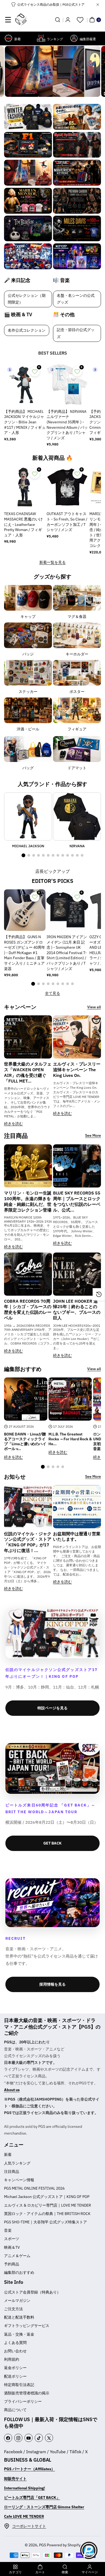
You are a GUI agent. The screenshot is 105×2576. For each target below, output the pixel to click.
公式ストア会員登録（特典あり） (32, 2292)
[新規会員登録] (68, 20)
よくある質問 (15, 2343)
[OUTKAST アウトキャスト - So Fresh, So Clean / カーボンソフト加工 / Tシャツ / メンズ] (67, 487)
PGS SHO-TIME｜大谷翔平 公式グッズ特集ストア (45, 2222)
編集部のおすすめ (19, 2272)
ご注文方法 (13, 2309)
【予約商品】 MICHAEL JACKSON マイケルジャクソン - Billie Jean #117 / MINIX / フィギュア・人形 (25, 422)
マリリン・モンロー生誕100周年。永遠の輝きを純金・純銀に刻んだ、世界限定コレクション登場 (28, 1201)
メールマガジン (17, 2301)
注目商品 (12, 2172)
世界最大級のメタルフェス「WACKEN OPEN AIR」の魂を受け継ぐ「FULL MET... (28, 1072)
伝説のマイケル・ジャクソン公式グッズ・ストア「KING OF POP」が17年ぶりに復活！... (28, 1542)
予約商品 (12, 2264)
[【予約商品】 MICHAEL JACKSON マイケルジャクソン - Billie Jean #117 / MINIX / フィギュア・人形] (25, 385)
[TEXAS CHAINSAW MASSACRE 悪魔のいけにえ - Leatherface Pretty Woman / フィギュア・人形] (25, 487)
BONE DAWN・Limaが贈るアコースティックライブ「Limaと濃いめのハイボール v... (25, 1442)
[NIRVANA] (77, 816)
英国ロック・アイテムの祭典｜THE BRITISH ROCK (47, 2214)
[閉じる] (98, 5)
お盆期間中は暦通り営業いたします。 (77, 1537)
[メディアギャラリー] (28, 117)
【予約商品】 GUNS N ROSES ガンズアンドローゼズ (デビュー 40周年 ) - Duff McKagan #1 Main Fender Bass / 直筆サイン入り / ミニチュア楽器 (25, 953)
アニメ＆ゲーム (17, 2256)
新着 (8, 2155)
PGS (43, 2545)
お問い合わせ (15, 2351)
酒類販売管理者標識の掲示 (27, 2393)
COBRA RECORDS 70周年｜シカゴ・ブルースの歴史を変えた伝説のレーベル (28, 1309)
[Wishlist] (80, 20)
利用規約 (12, 2359)
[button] (8, 20)
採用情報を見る (52, 1984)
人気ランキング (17, 2163)
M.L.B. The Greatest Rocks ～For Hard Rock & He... (70, 1439)
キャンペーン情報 (19, 2180)
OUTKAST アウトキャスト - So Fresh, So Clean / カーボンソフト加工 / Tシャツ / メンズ (67, 522)
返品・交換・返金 (19, 2334)
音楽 (8, 2230)
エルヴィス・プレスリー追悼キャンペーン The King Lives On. (77, 1070)
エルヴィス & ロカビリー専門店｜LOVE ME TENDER (48, 2205)
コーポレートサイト (29, 2526)
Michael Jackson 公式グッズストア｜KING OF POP (47, 2197)
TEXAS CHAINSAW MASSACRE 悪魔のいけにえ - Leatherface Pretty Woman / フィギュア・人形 (23, 524)
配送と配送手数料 (19, 2317)
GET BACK (52, 1843)
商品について (15, 2410)
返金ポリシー (15, 2368)
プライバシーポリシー (23, 2401)
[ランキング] (41, 38)
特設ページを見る (52, 1708)
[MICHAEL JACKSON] (28, 816)
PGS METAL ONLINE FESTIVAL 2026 (34, 2188)
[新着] (8, 38)
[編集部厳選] (74, 38)
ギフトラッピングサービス (27, 2326)
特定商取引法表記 (19, 2385)
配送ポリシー (15, 2376)
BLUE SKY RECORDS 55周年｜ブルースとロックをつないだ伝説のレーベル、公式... (77, 1201)
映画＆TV (12, 2247)
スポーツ (12, 2239)
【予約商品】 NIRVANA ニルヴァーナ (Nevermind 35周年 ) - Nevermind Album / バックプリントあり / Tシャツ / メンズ (67, 425)
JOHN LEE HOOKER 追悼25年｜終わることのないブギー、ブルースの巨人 (77, 1309)
